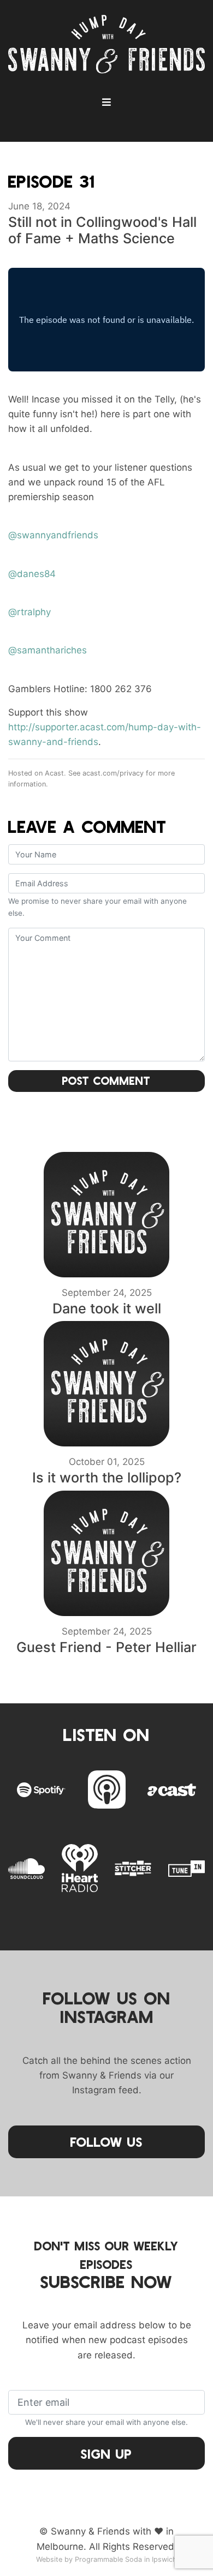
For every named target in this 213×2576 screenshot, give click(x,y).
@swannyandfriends (53, 535)
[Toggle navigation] (106, 102)
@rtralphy (29, 612)
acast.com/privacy (113, 773)
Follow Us (106, 2142)
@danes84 (32, 574)
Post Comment (106, 1080)
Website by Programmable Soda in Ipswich (106, 2559)
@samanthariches (48, 650)
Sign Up (106, 2454)
